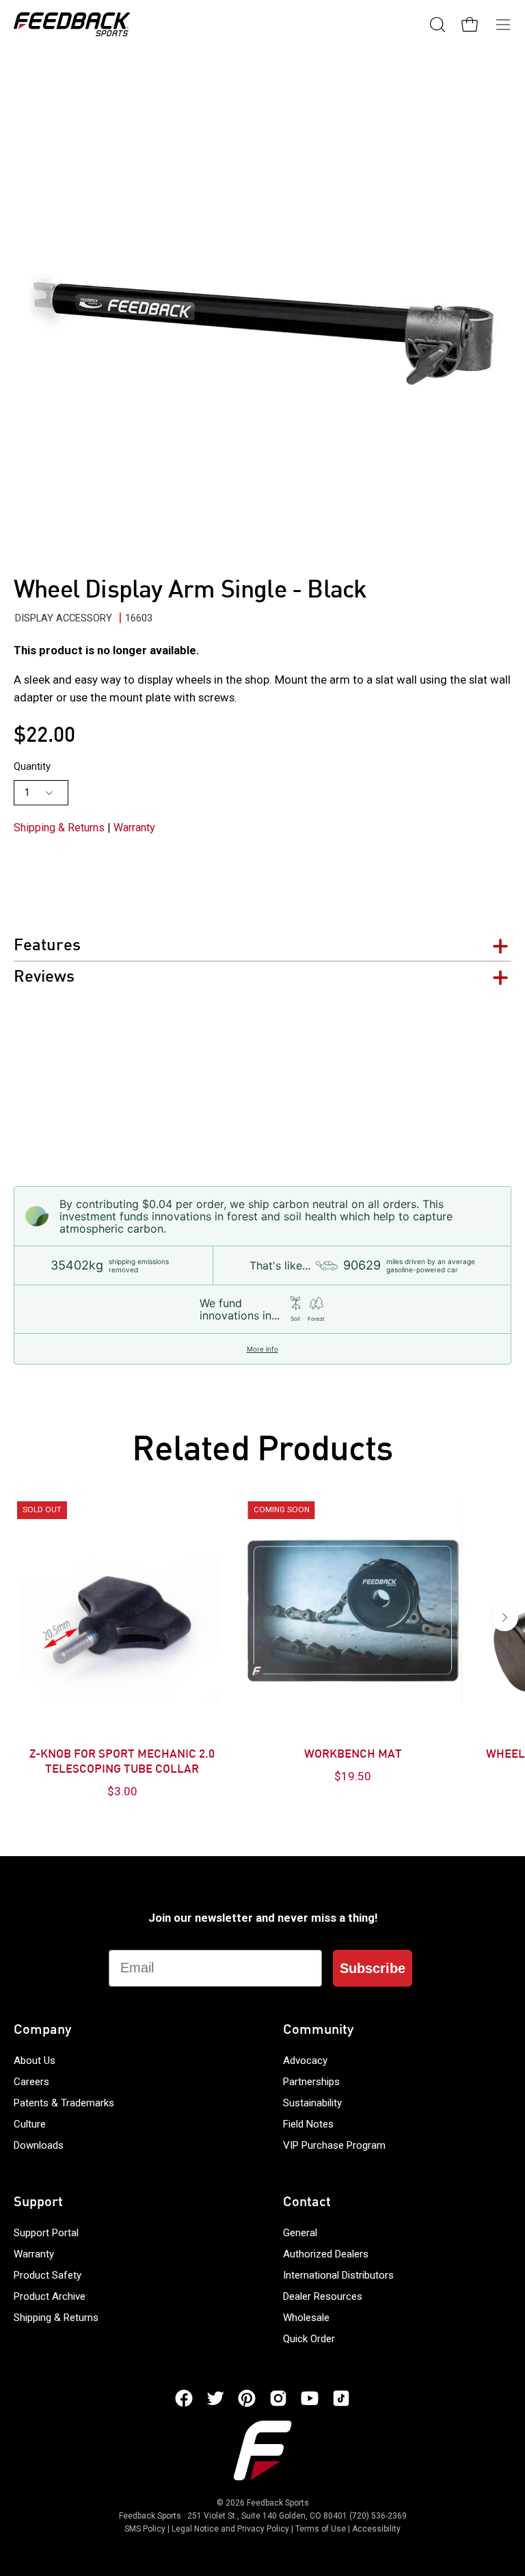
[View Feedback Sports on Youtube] (310, 2398)
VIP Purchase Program (334, 2145)
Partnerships (311, 2082)
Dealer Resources (323, 2296)
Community (318, 2030)
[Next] (504, 1618)
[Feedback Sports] (72, 24)
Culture (30, 2124)
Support (38, 2203)
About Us (35, 2061)
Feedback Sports (278, 2503)
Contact (307, 2203)
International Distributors (338, 2275)
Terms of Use (321, 2529)
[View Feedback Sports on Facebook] (184, 2398)
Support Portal (46, 2233)
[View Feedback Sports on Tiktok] (341, 2398)
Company (42, 2030)
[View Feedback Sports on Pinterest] (247, 2398)
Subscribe (373, 1968)
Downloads (39, 2145)
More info (262, 1349)
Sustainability (312, 2103)
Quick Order (309, 2339)
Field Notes (308, 2124)
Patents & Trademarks (64, 2103)
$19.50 (353, 1776)
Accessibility (376, 2529)
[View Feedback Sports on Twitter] (215, 2398)
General (300, 2233)
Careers (31, 2082)
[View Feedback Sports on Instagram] (278, 2398)
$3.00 (122, 1791)
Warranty (134, 828)
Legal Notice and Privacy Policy (230, 2529)
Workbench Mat (353, 1755)
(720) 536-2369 (378, 2516)
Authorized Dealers (326, 2254)
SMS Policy (145, 2529)
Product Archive (50, 2296)
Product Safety (48, 2275)
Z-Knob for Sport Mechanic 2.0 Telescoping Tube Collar (122, 1762)
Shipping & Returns (59, 828)
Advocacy (305, 2061)
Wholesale (306, 2318)
